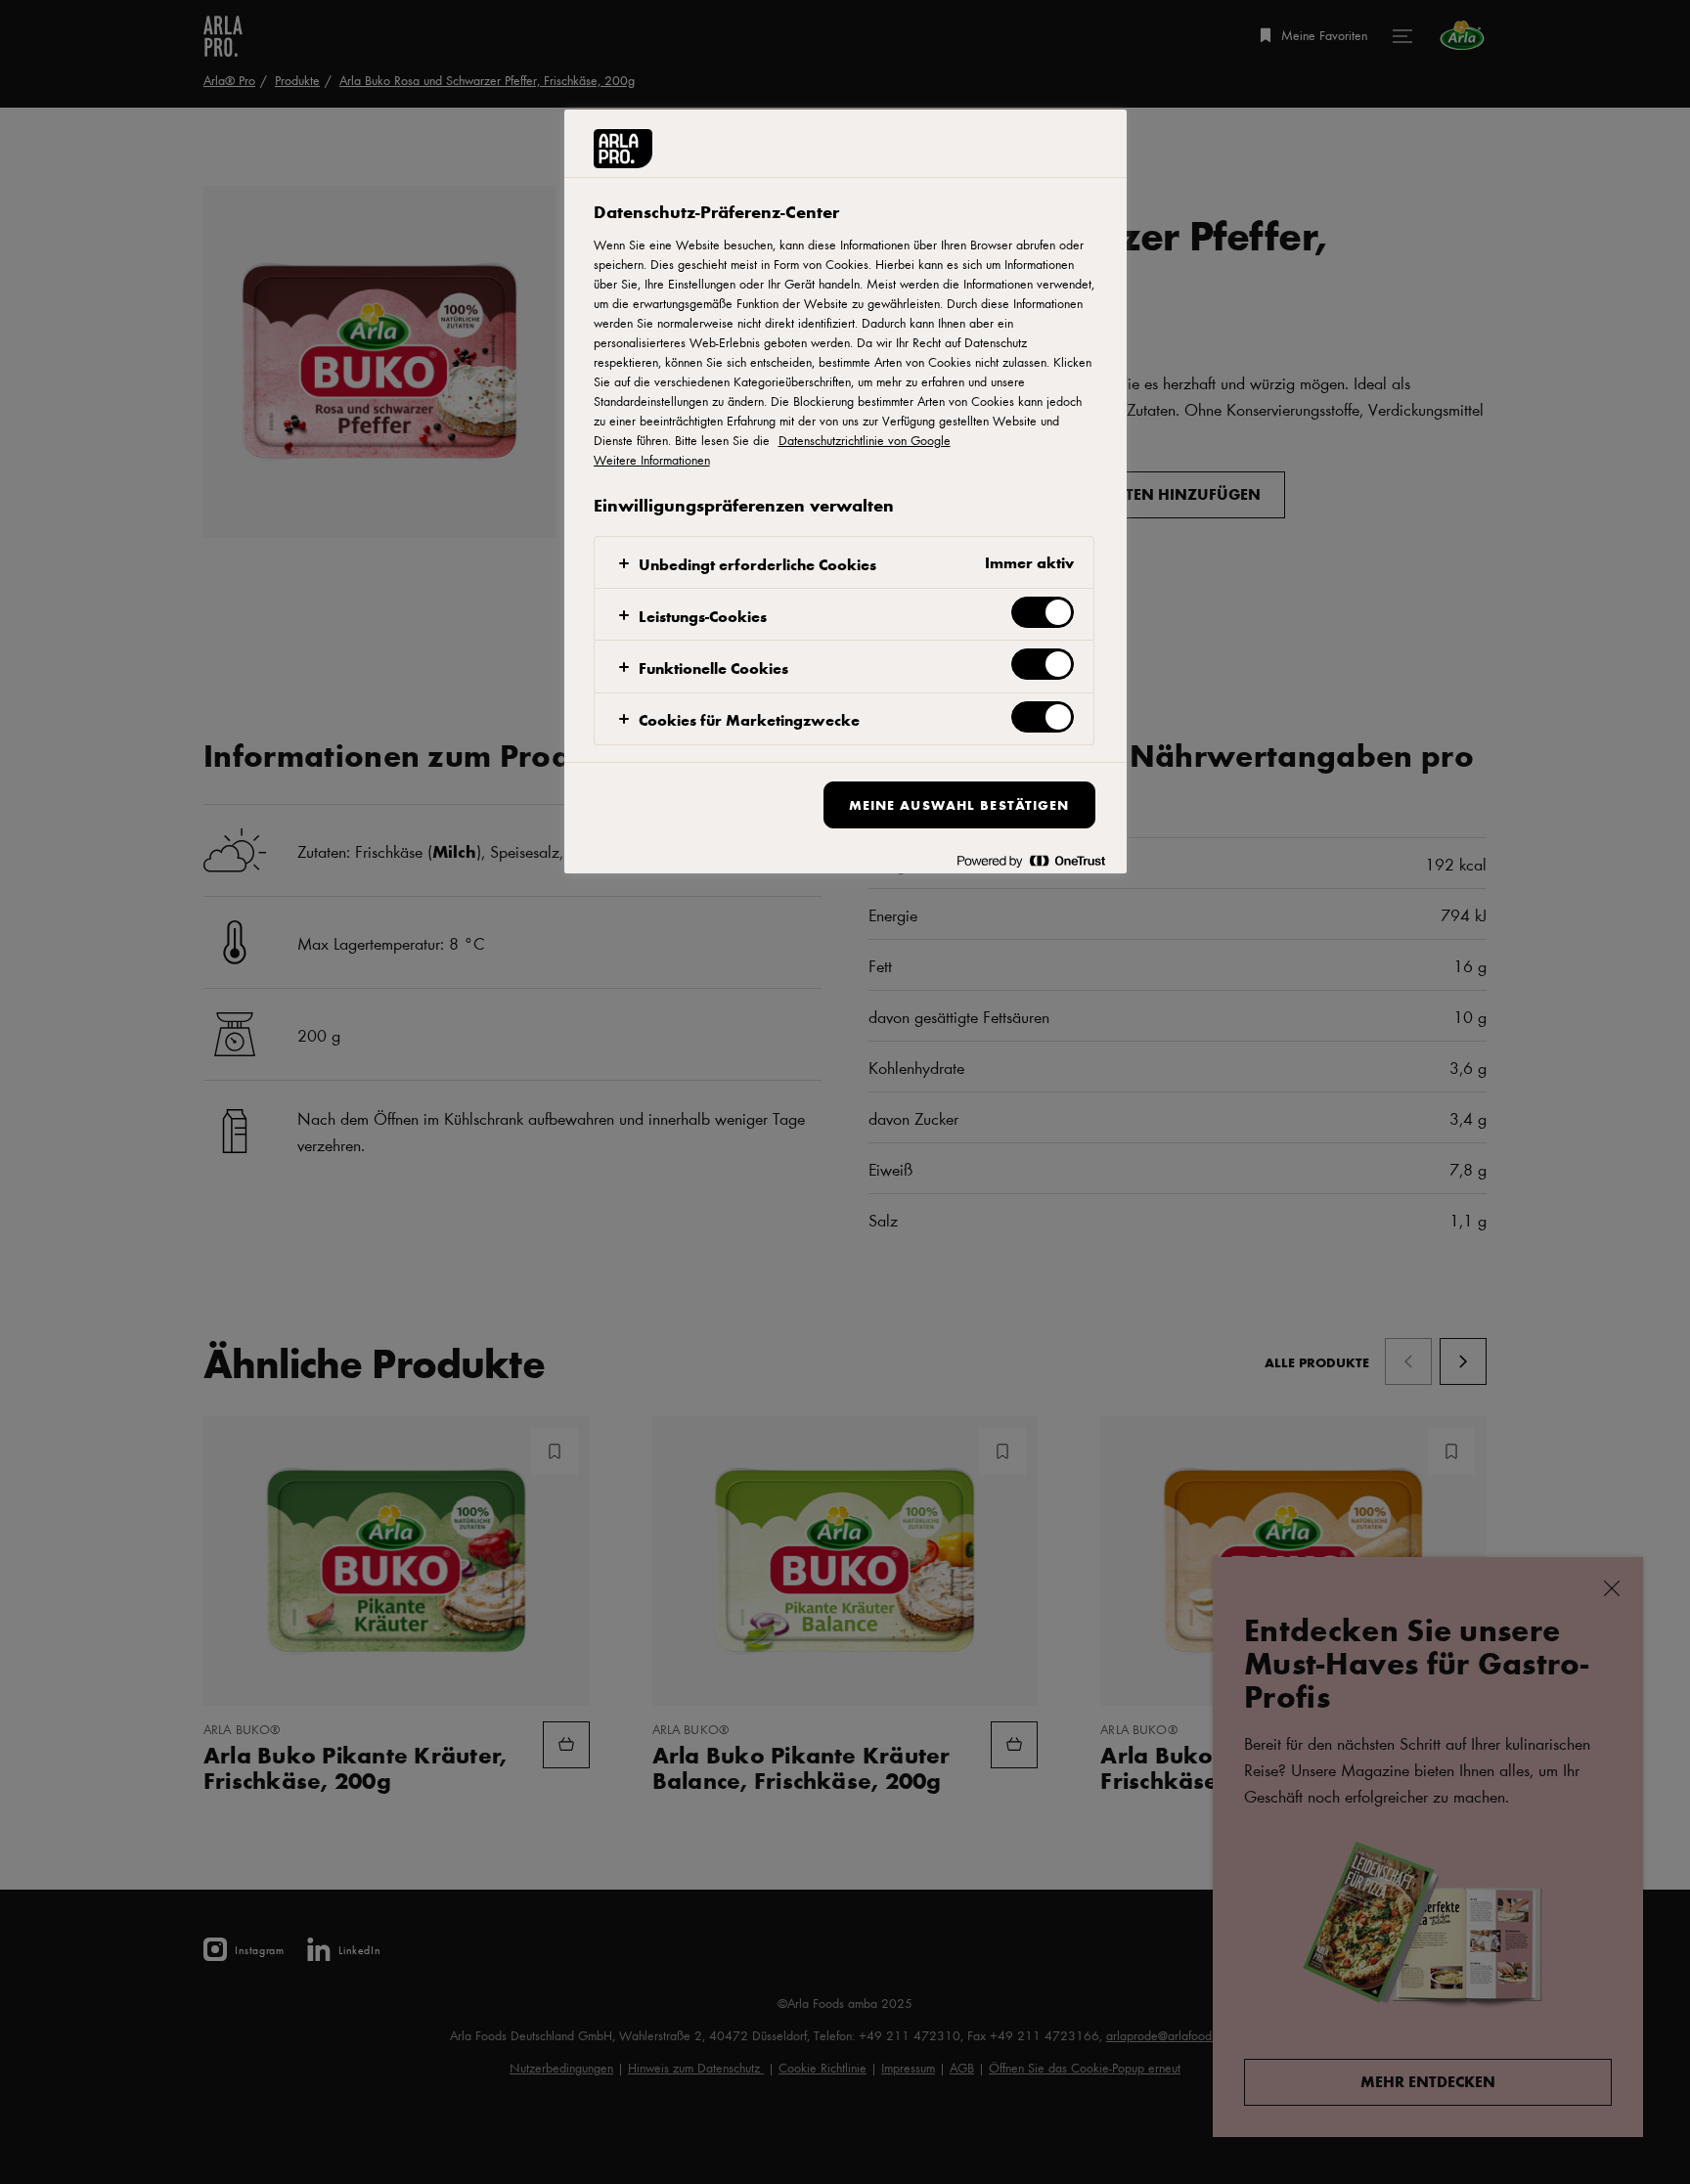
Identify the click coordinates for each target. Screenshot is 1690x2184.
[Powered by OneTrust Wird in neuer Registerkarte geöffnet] (1031, 861)
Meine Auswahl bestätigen (959, 804)
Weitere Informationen (652, 460)
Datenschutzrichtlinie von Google (865, 440)
